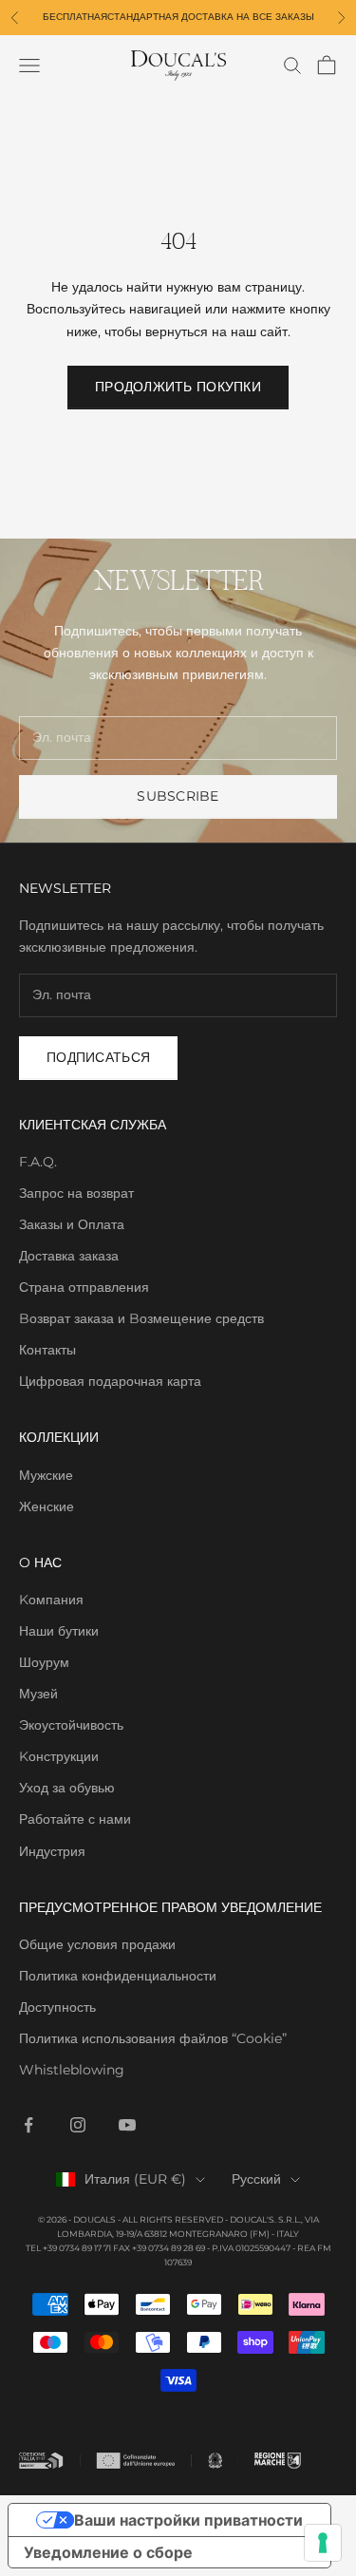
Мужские (46, 1475)
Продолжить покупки (178, 387)
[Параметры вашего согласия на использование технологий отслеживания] (323, 2543)
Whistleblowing (72, 2070)
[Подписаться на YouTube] (127, 2125)
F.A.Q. (38, 1162)
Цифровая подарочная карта (110, 1381)
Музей (38, 1694)
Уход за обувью (67, 1788)
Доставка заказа (69, 1256)
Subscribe (178, 796)
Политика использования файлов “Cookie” (153, 2038)
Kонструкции (59, 1756)
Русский (256, 2179)
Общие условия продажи (97, 1944)
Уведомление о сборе (108, 2552)
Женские (47, 1506)
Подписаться (98, 1057)
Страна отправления (84, 1287)
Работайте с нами (75, 1819)
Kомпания (51, 1600)
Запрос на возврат (76, 1193)
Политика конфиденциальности (118, 1976)
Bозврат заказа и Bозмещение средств (141, 1318)
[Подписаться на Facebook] (28, 2125)
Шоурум (44, 1662)
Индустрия (52, 1851)
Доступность (57, 2007)
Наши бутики (59, 1631)
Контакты (47, 1350)
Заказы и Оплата (72, 1224)
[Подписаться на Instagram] (78, 2125)
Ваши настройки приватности (188, 2520)
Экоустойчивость (71, 1725)
